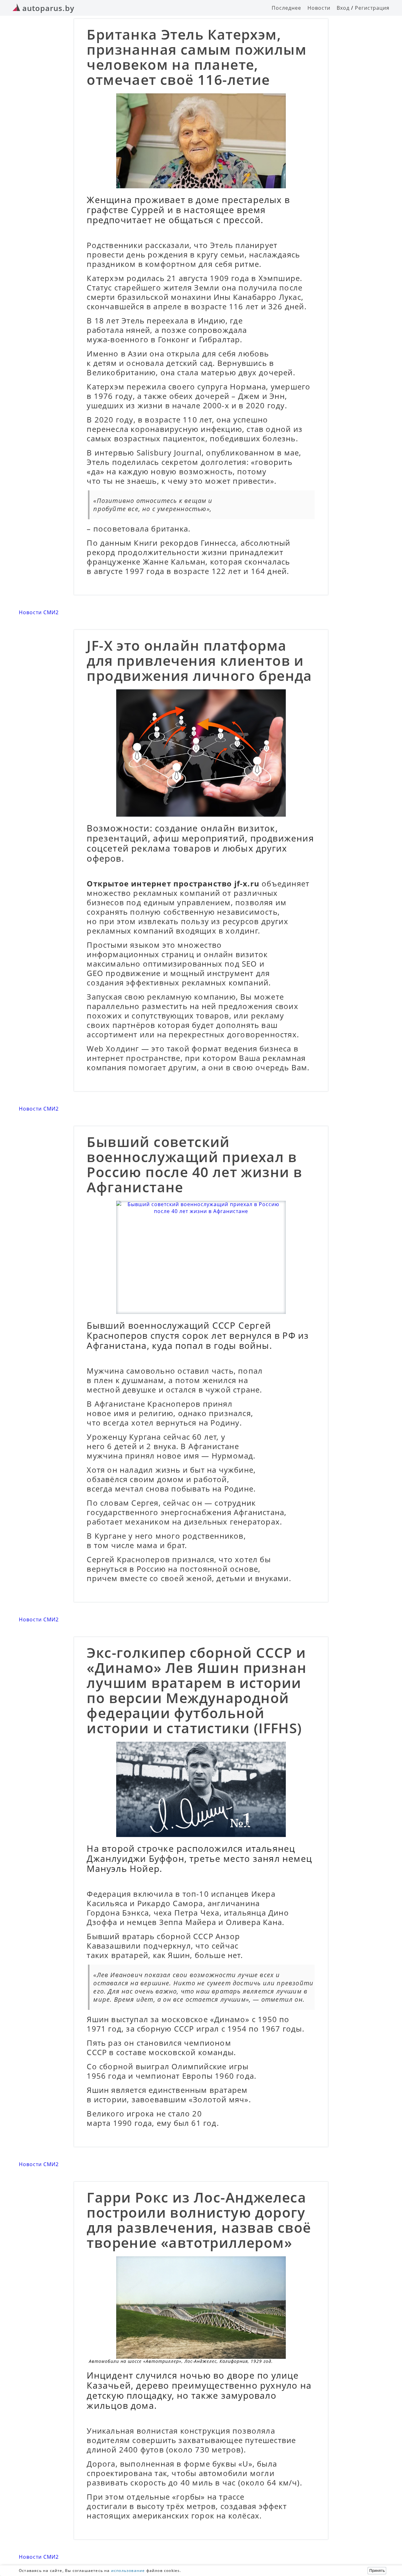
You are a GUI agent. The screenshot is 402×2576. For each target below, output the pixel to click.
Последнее (286, 8)
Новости (319, 8)
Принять (377, 2571)
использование (128, 2570)
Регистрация (372, 8)
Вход (343, 8)
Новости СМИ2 (39, 612)
